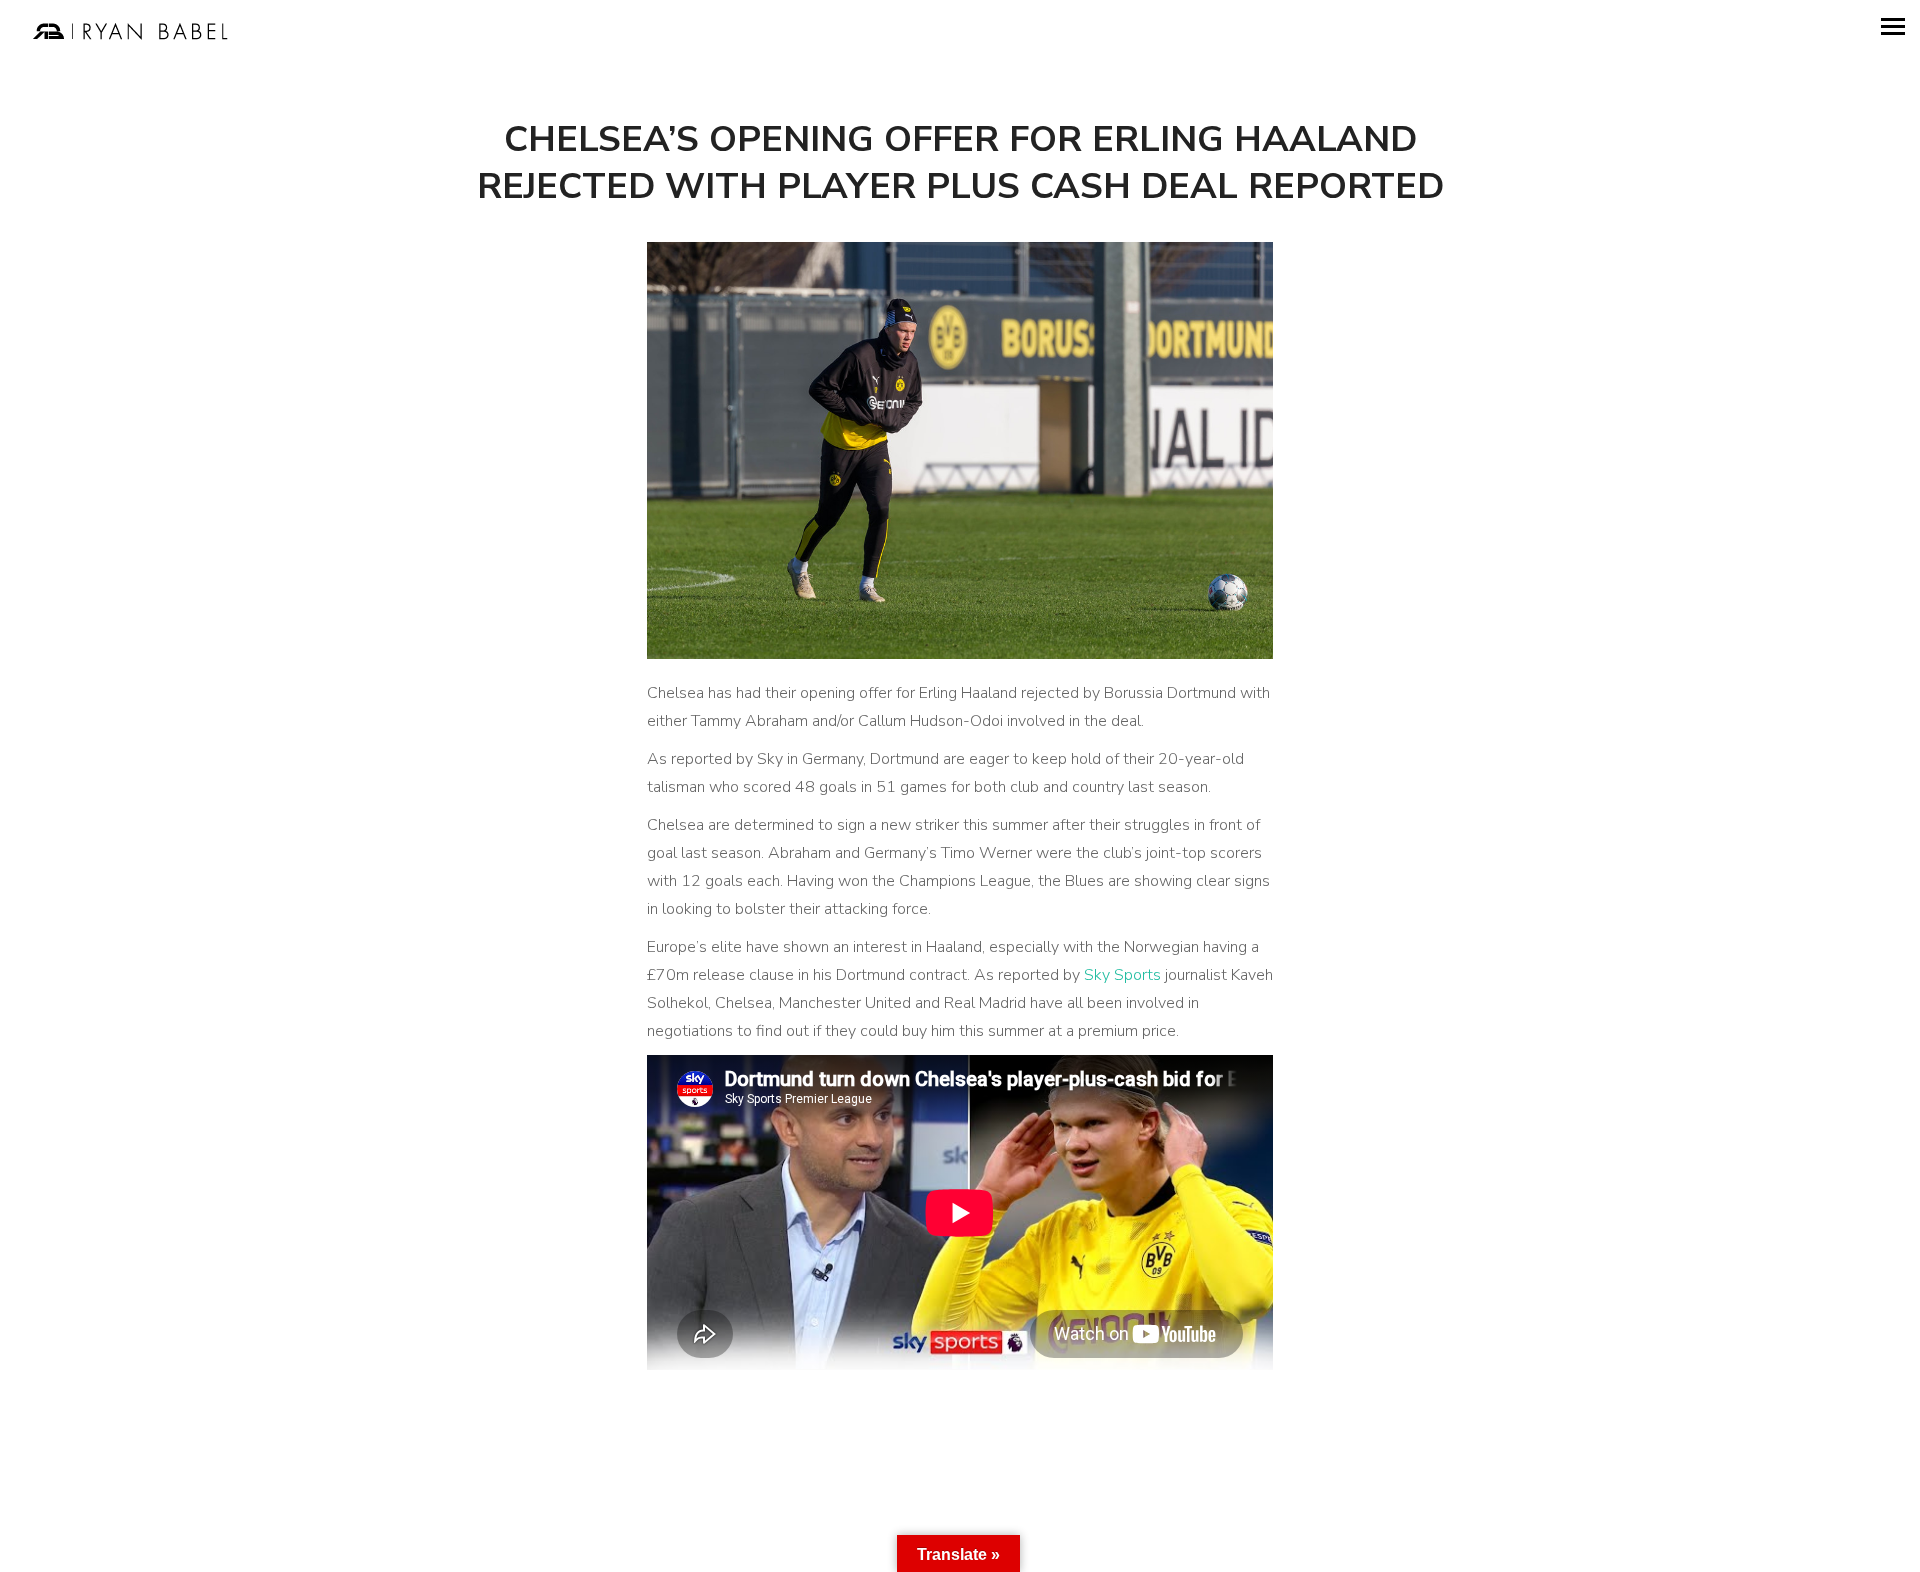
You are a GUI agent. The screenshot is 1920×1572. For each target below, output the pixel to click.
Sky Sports (1122, 975)
